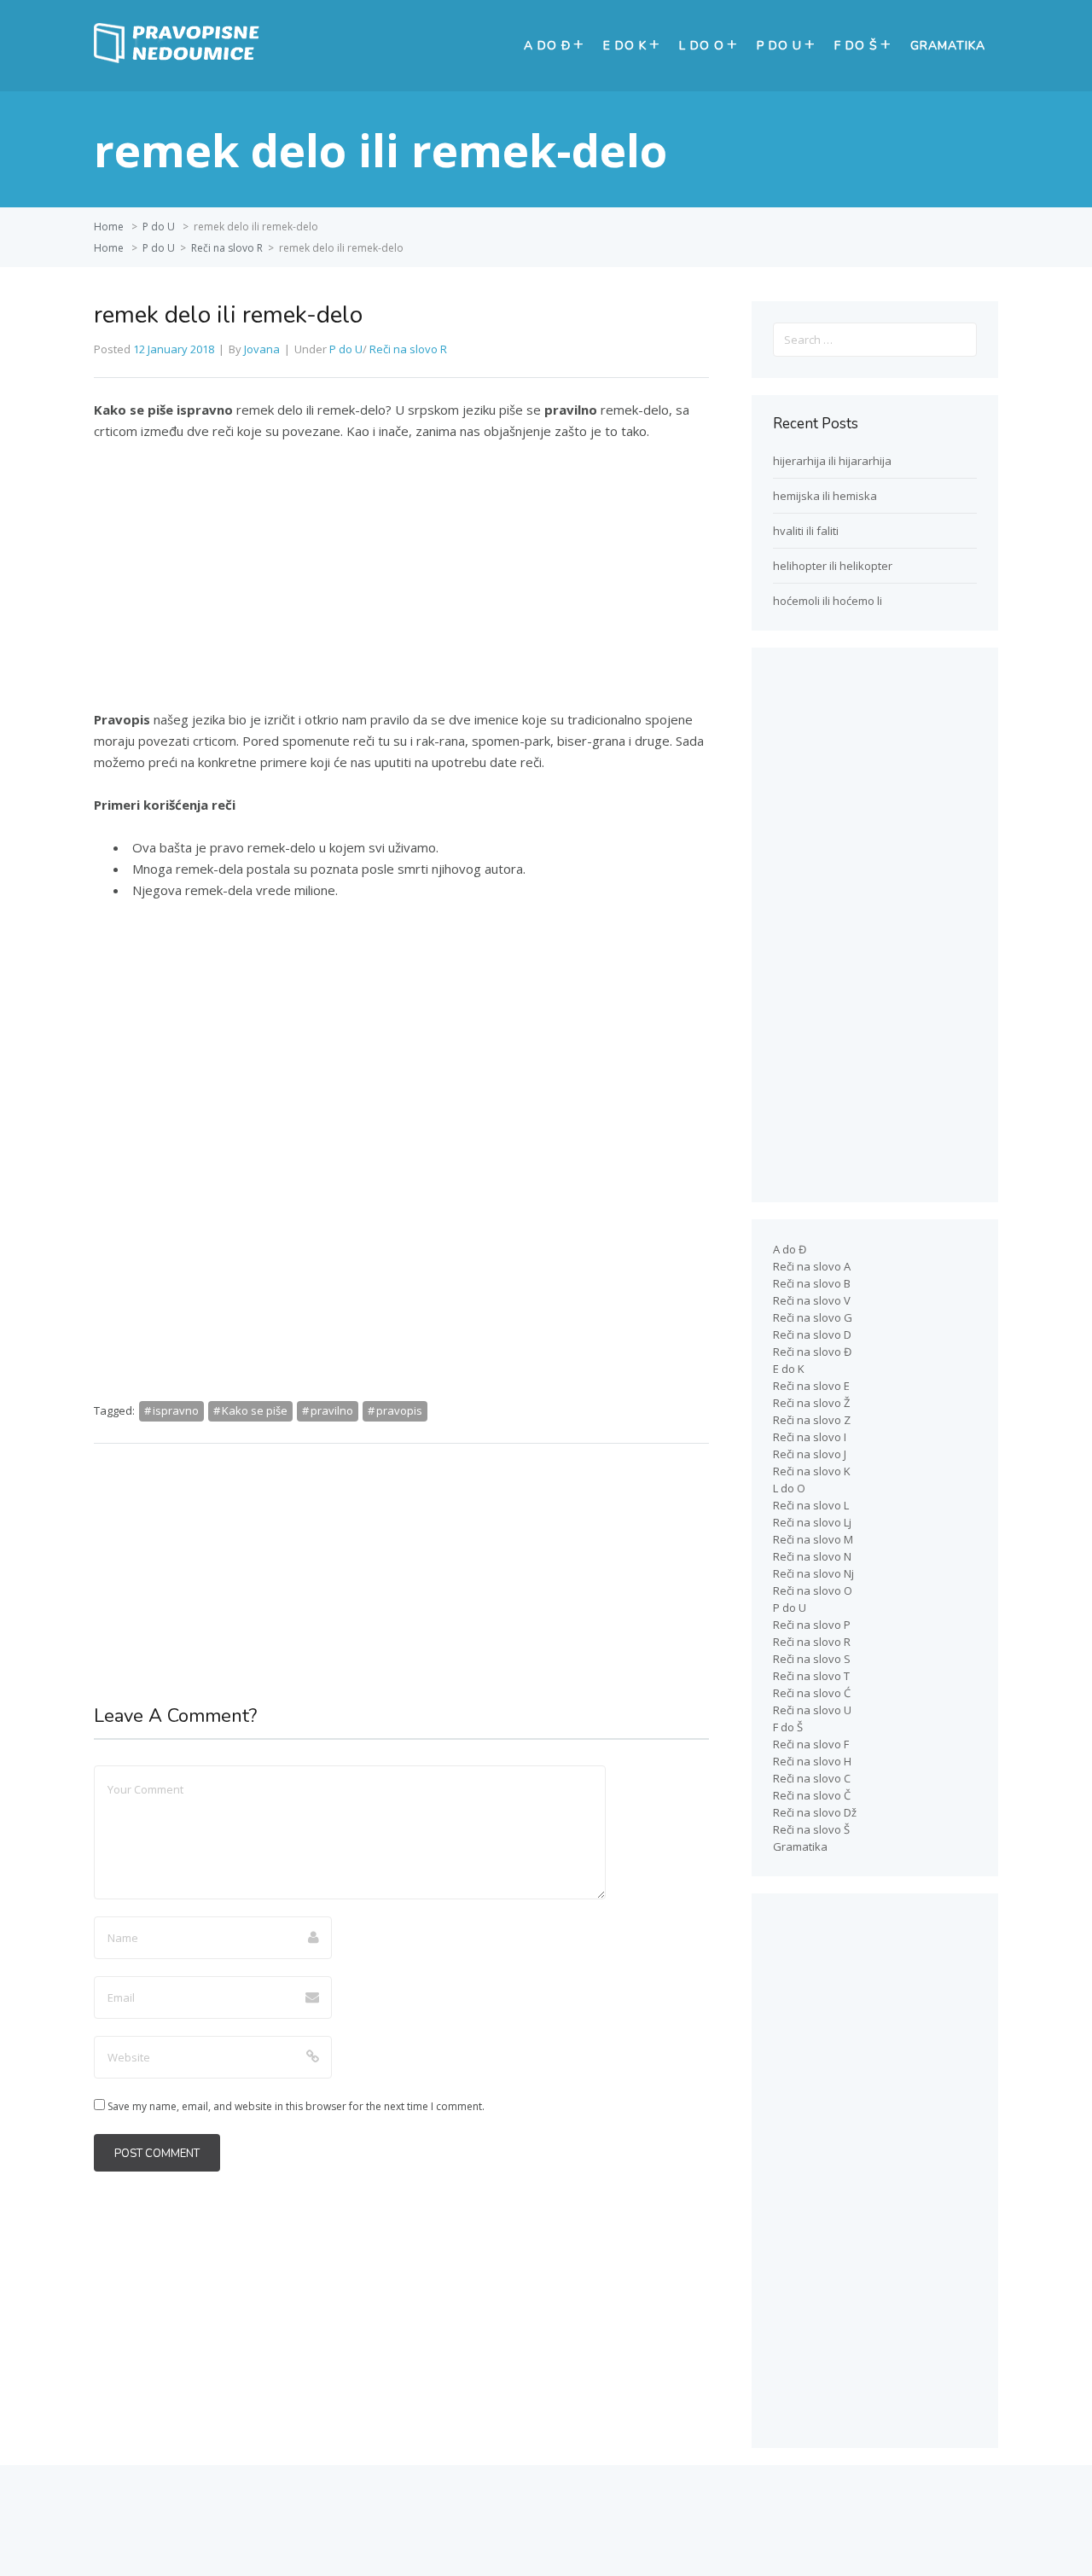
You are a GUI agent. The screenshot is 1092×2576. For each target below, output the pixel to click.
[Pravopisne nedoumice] (179, 59)
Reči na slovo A (812, 1266)
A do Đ (547, 46)
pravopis (399, 1410)
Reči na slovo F (811, 1744)
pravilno (332, 1410)
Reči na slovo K (812, 1471)
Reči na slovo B (812, 1283)
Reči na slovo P (812, 1625)
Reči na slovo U (812, 1710)
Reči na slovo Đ (812, 1352)
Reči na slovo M (813, 1539)
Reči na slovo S (812, 1659)
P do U (779, 46)
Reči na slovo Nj (813, 1573)
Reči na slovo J (810, 1454)
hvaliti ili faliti (806, 531)
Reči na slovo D (812, 1335)
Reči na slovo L (811, 1505)
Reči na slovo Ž (811, 1403)
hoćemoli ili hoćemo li (828, 601)
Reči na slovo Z (812, 1420)
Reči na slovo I (810, 1437)
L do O (702, 46)
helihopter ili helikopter (833, 566)
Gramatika (948, 46)
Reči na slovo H (812, 1761)
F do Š (856, 46)
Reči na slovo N (812, 1556)
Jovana (262, 349)
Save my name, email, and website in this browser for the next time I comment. (296, 2106)
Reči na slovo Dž (815, 1812)
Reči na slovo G (813, 1317)
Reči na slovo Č (812, 1795)
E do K (625, 46)
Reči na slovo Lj (812, 1522)
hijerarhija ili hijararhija (832, 461)
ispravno (176, 1410)
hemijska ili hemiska (825, 496)
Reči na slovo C (812, 1778)
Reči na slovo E (811, 1386)
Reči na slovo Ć (812, 1693)
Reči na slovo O (813, 1590)
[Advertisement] (401, 583)
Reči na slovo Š (811, 1829)
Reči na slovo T (811, 1676)
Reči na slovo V (812, 1300)
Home (109, 227)
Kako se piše (255, 1410)
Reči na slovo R (227, 248)
